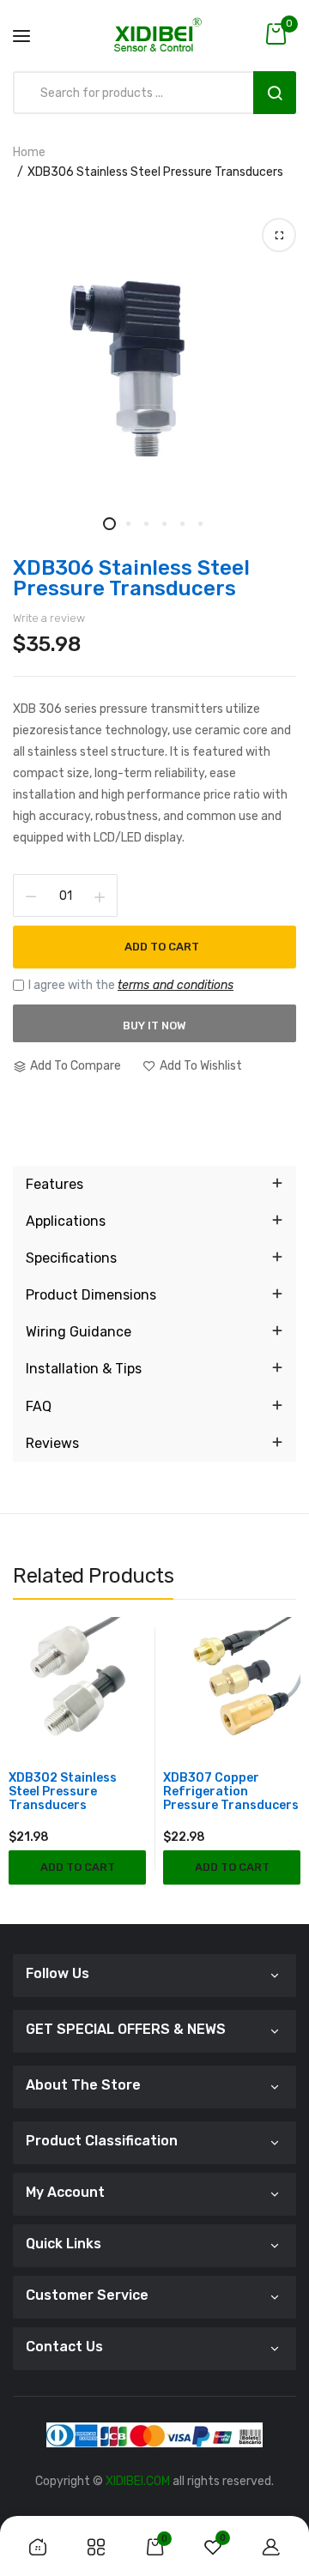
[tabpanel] (154, 364)
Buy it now (154, 1026)
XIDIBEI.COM (138, 2481)
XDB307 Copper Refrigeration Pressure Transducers (231, 1792)
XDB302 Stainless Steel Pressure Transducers (63, 1792)
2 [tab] (127, 524)
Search (275, 93)
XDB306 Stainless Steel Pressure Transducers (131, 578)
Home (29, 152)
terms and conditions (176, 985)
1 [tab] (109, 524)
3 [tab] (145, 524)
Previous (26, 1782)
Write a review (49, 618)
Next (283, 1782)
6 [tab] (200, 524)
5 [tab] (182, 524)
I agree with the (131, 985)
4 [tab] (164, 524)
